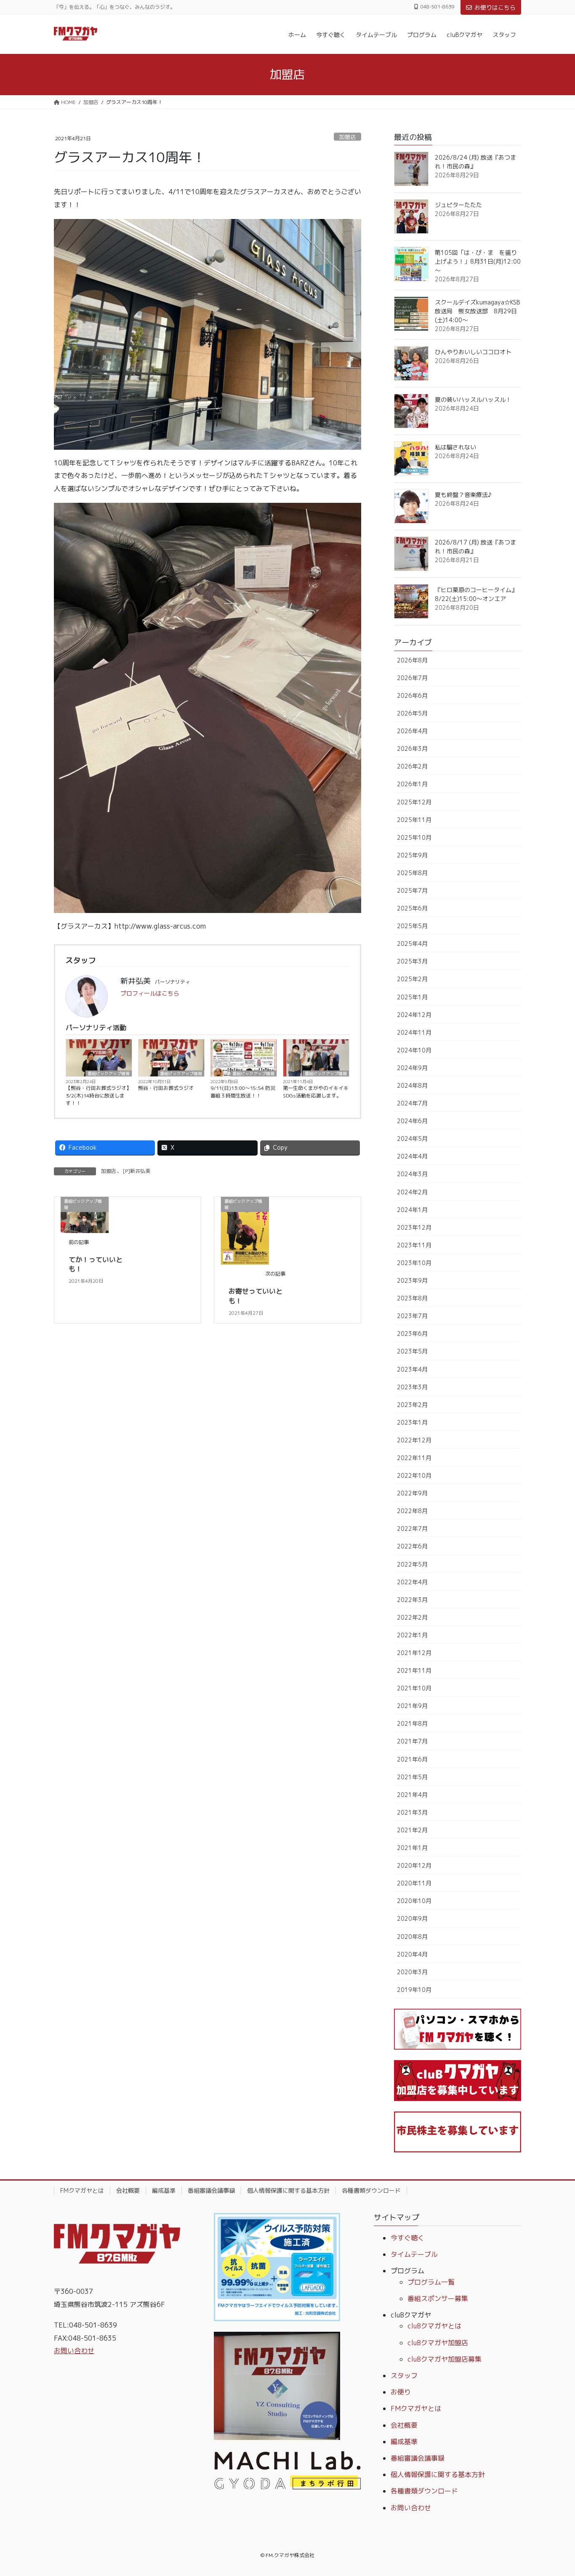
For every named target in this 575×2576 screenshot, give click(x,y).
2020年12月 (414, 1865)
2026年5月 (412, 713)
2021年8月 (412, 1723)
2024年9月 (412, 1068)
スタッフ (404, 2376)
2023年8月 (412, 1298)
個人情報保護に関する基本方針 (288, 2190)
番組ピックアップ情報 (109, 1073)
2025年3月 (412, 961)
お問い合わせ (74, 2351)
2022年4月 (412, 1582)
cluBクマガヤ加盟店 (438, 2343)
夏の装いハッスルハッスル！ (473, 399)
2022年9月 (412, 1493)
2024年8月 (412, 1085)
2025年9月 (412, 855)
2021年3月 (412, 1812)
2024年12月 (414, 1015)
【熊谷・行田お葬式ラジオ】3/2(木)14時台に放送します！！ (98, 1096)
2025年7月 (412, 890)
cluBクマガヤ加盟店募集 (445, 2359)
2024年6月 (412, 1121)
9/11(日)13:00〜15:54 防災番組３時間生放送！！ (243, 1092)
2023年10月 (414, 1263)
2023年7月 (412, 1316)
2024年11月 (414, 1032)
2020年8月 (412, 1937)
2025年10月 (414, 837)
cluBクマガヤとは (434, 2326)
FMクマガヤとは (82, 2190)
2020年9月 (412, 1918)
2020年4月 (412, 1954)
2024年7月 (412, 1103)
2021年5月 (412, 1777)
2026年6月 (412, 695)
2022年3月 (412, 1600)
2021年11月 (414, 1670)
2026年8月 (412, 660)
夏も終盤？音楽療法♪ (463, 495)
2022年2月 (412, 1617)
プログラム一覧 (431, 2282)
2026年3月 (412, 749)
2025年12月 (414, 802)
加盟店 (347, 137)
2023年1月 (412, 1422)
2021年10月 (414, 1688)
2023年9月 (412, 1280)
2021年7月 (412, 1741)
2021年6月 (412, 1759)
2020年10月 (414, 1901)
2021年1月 (412, 1848)
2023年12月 (414, 1227)
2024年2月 (412, 1192)
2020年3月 (412, 1972)
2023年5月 (412, 1351)
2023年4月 (412, 1369)
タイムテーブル (414, 2254)
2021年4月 (412, 1795)
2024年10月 (414, 1050)
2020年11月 (414, 1883)
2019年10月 (414, 1990)
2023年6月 (412, 1333)
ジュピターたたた (458, 205)
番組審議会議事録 (211, 2190)
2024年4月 (412, 1156)
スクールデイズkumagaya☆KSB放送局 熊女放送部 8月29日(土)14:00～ (477, 311)
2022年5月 (412, 1564)
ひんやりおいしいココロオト (473, 352)
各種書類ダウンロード (371, 2190)
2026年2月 (412, 766)
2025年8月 (412, 873)
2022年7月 (412, 1528)
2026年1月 (412, 784)
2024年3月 (412, 1174)
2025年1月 (412, 997)
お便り (401, 2392)
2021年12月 (414, 1653)
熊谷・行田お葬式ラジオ (166, 1088)
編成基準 (164, 2190)
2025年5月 (412, 926)
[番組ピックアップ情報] (245, 1230)
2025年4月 (412, 944)
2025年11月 (414, 820)
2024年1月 (412, 1210)
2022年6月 (412, 1546)
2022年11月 (414, 1458)
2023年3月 (412, 1387)
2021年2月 (412, 1830)
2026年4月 (412, 731)
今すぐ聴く (407, 2238)
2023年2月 (412, 1405)
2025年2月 (412, 979)
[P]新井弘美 (137, 1171)
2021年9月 (412, 1706)
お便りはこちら (495, 7)
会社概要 (128, 2190)
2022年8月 (412, 1511)
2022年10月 (414, 1475)
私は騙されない (455, 447)
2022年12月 (414, 1440)
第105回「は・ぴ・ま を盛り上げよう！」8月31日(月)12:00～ (478, 261)
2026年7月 (412, 678)
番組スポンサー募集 (438, 2298)
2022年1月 (412, 1635)
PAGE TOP (554, 2491)
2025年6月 (412, 908)
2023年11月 (414, 1245)
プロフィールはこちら (150, 993)
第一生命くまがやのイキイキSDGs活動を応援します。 (316, 1092)
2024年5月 (412, 1139)
